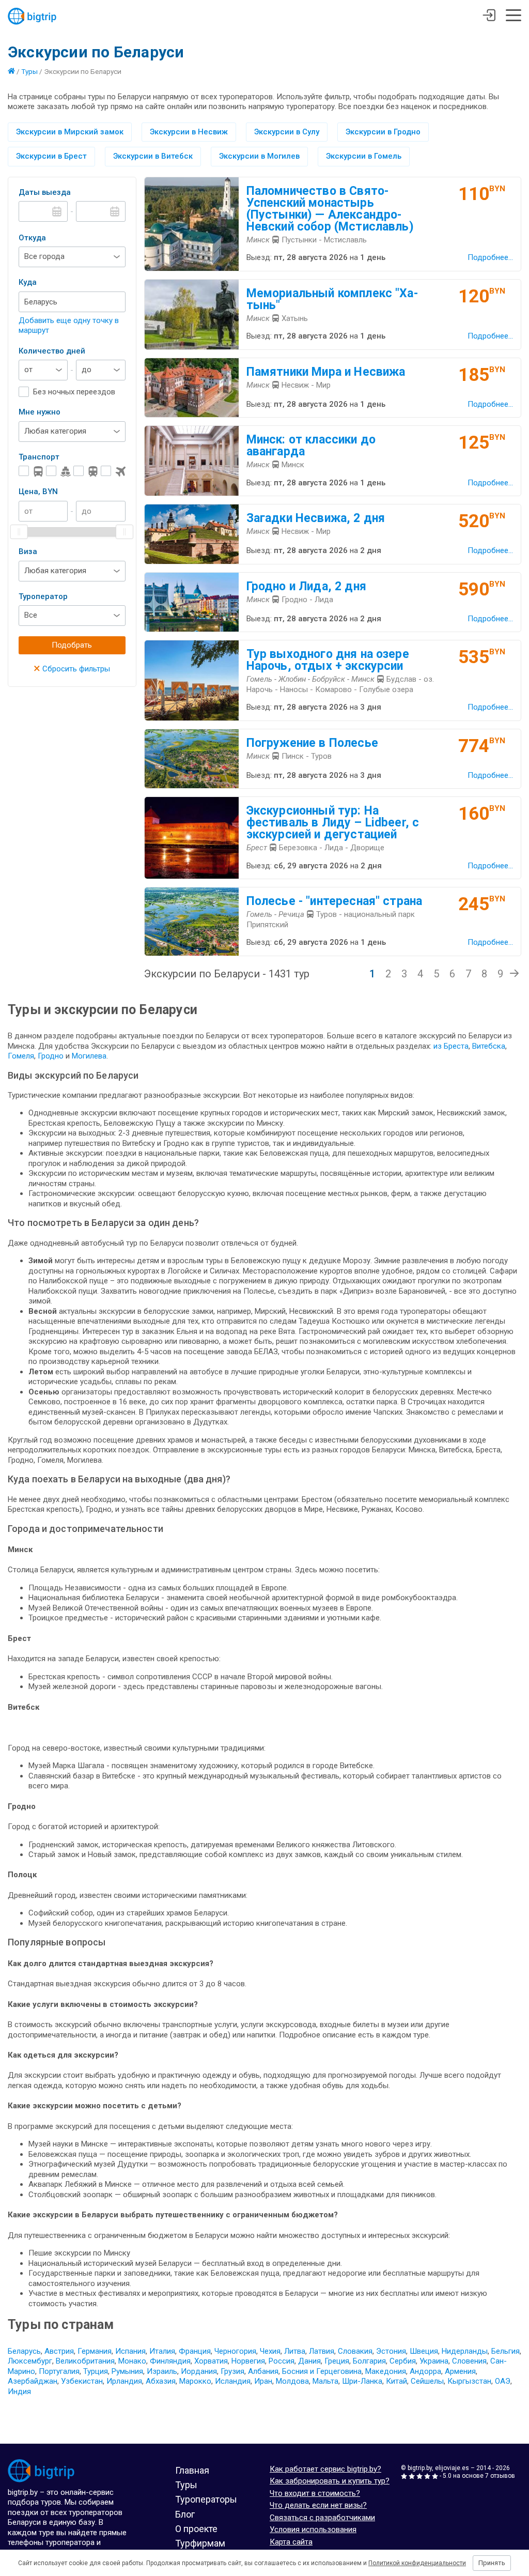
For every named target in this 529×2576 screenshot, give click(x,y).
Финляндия (170, 2361)
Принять (492, 2563)
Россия (282, 2361)
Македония (386, 2371)
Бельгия (505, 2351)
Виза (28, 551)
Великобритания (85, 2361)
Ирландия (124, 2381)
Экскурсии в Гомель (364, 156)
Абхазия (161, 2381)
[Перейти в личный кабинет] (489, 17)
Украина (434, 2361)
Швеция (424, 2351)
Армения (460, 2371)
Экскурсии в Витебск (153, 156)
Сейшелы (427, 2381)
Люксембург (30, 2361)
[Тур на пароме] (58, 471)
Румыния (127, 2371)
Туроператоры (206, 2499)
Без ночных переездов (74, 392)
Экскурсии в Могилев (259, 156)
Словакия (355, 2351)
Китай (396, 2381)
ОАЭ (503, 2381)
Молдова (292, 2381)
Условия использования (313, 2529)
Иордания (199, 2371)
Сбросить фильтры (72, 669)
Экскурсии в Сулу (287, 132)
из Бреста (451, 1046)
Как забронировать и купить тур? (330, 2481)
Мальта (325, 2381)
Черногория (235, 2351)
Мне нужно (40, 412)
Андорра (425, 2371)
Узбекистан (82, 2381)
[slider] (19, 532)
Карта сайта (291, 2542)
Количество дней (52, 351)
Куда (28, 282)
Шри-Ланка (362, 2381)
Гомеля (21, 1056)
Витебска (489, 1046)
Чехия (270, 2351)
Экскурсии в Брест (51, 156)
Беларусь (24, 2351)
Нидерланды (465, 2351)
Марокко (195, 2381)
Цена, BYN (38, 492)
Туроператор (43, 596)
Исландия (233, 2381)
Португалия (59, 2371)
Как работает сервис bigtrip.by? (325, 2469)
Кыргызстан (469, 2381)
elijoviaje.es (452, 2468)
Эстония (391, 2351)
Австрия (59, 2351)
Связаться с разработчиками (322, 2518)
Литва (295, 2351)
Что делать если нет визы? (318, 2505)
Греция (337, 2361)
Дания (309, 2361)
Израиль (162, 2371)
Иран (263, 2381)
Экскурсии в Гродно (383, 132)
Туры (29, 71)
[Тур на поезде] (86, 471)
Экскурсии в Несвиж (189, 132)
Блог (185, 2514)
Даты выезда (45, 192)
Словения (469, 2361)
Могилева (89, 1056)
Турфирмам (200, 2543)
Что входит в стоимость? (315, 2493)
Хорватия (211, 2361)
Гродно (52, 1056)
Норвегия (248, 2361)
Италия (162, 2351)
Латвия (322, 2351)
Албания (263, 2371)
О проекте (196, 2529)
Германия (95, 2351)
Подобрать (72, 645)
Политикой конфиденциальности (417, 2563)
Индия (19, 2391)
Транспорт (39, 457)
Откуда (32, 238)
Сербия (403, 2361)
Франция (195, 2351)
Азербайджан (33, 2381)
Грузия (232, 2371)
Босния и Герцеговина (322, 2371)
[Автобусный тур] (31, 471)
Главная (192, 2470)
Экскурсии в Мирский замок (70, 132)
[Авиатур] (113, 471)
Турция (96, 2371)
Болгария (369, 2361)
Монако (132, 2361)
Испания (130, 2351)
